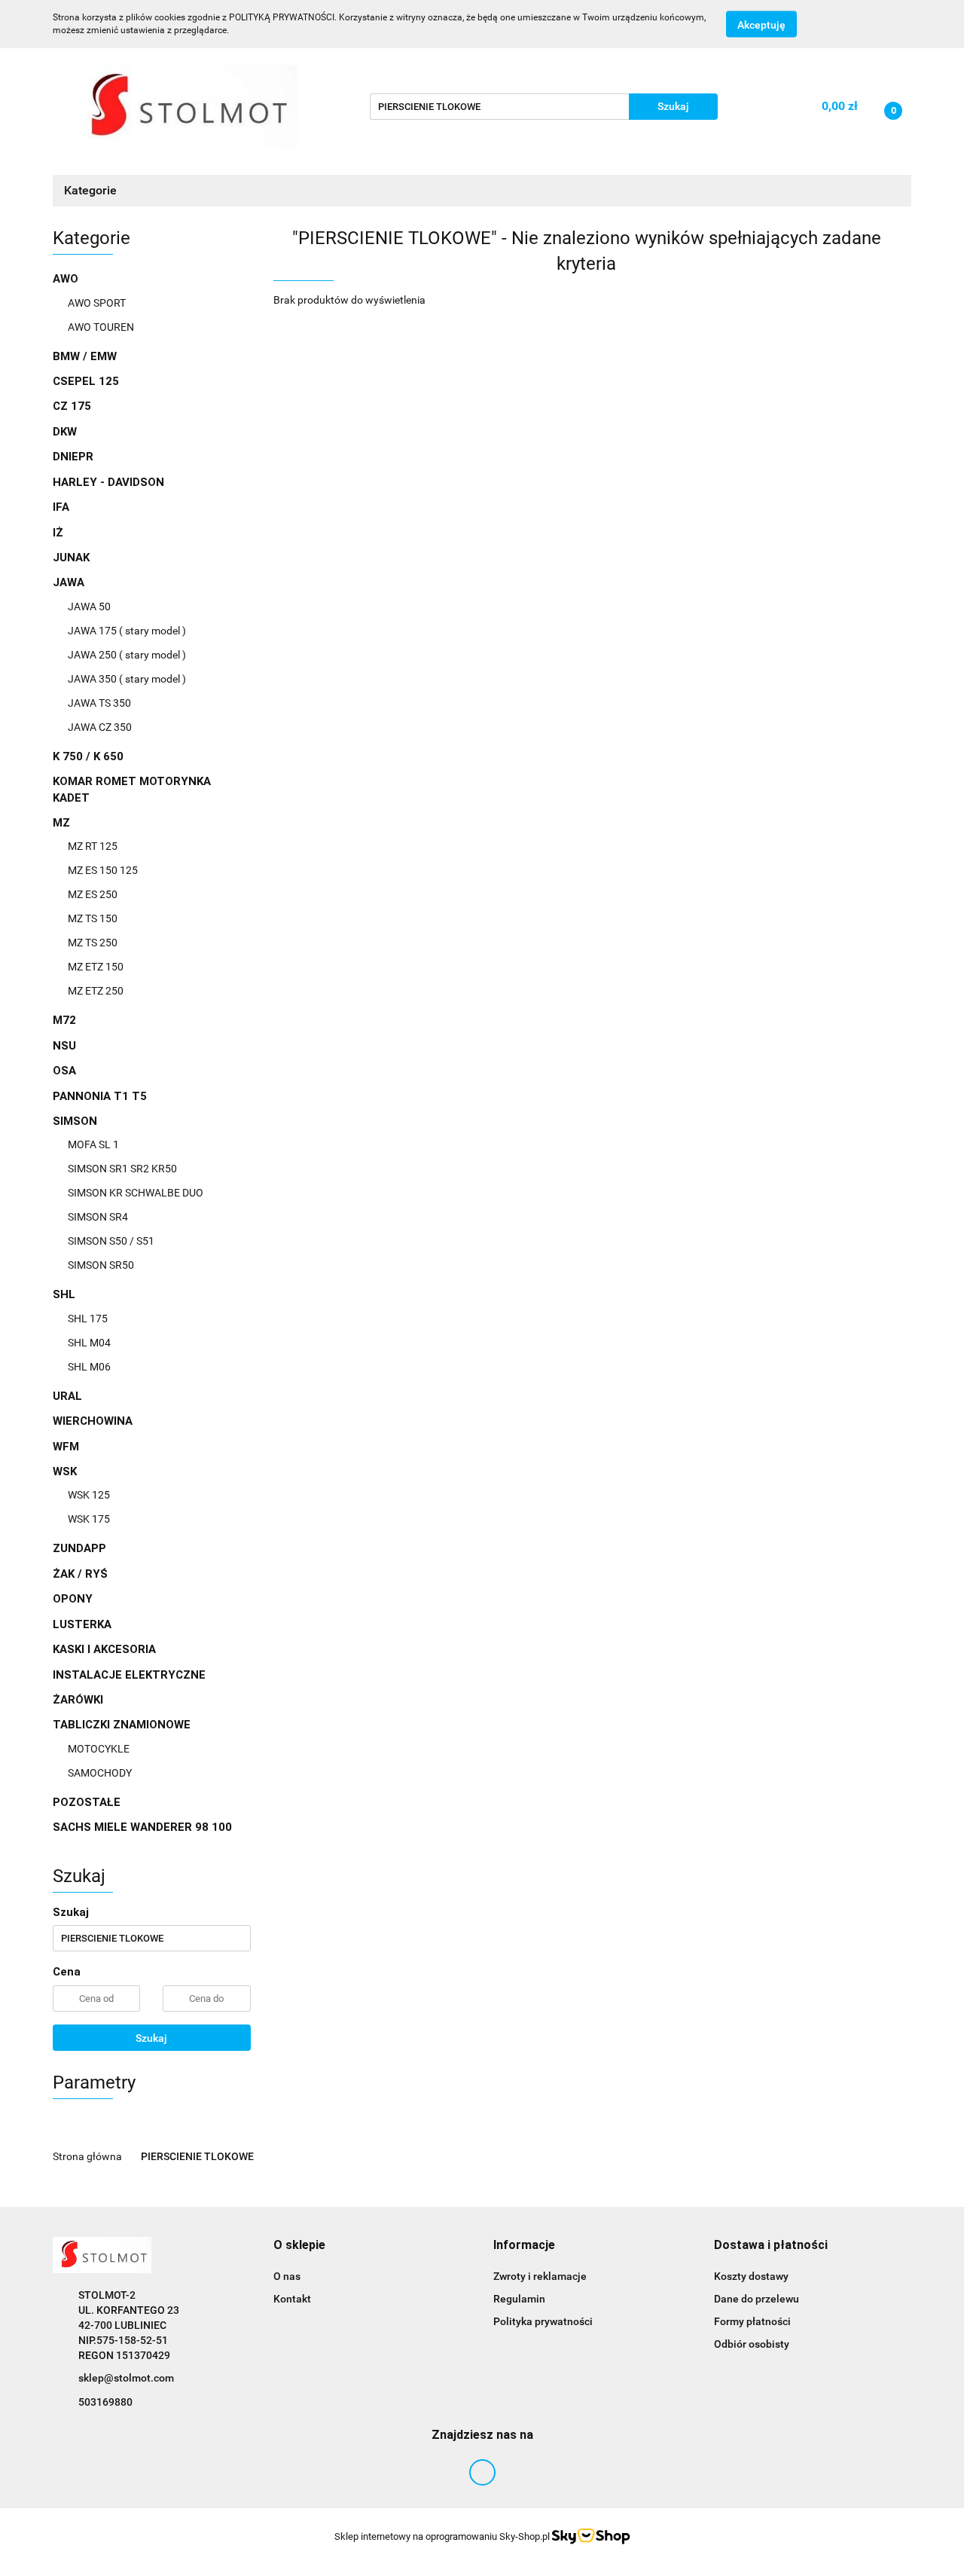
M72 (64, 1020)
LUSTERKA (82, 1624)
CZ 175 (72, 406)
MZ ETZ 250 (96, 991)
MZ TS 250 (93, 943)
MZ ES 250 (93, 894)
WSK (66, 1471)
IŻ (58, 533)
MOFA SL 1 (93, 1144)
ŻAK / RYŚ (80, 1574)
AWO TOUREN (101, 327)
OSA (64, 1071)
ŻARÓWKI (78, 1700)
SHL (66, 1294)
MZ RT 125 (93, 846)
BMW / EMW (85, 356)
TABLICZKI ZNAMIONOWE (123, 1725)
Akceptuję (761, 25)
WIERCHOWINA (93, 1421)
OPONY (73, 1599)
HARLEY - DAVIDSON (108, 482)
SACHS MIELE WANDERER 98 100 (142, 1827)
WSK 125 (89, 1495)
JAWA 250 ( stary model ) (127, 655)
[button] (299, 2246)
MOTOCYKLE (99, 1749)
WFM (66, 1447)
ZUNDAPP (79, 1548)
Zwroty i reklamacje (540, 2276)
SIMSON (76, 1121)
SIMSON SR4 (98, 1217)
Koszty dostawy (751, 2276)
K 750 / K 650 (88, 756)
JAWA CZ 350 (100, 727)
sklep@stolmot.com (126, 2378)
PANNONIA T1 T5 (100, 1096)
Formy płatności (752, 2321)
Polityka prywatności (543, 2321)
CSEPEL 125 (86, 381)
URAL (67, 1396)
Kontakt (292, 2299)
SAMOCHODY (100, 1773)
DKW (65, 432)
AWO (67, 279)
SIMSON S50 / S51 (111, 1241)
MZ (63, 823)
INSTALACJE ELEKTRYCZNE (129, 1675)
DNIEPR (73, 457)
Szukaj (151, 2038)
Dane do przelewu (757, 2299)
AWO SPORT (97, 303)
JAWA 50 (89, 607)
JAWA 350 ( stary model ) (127, 679)
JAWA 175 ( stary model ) (127, 631)
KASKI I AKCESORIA (104, 1649)
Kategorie (92, 190)
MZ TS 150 (93, 918)
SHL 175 (88, 1319)
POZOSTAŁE (87, 1802)
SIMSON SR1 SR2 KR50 (122, 1169)
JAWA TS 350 (99, 703)
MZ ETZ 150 (96, 967)
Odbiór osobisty (752, 2344)
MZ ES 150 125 (103, 870)
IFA (61, 507)
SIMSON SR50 (101, 1265)
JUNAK (71, 558)
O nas (287, 2276)
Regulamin (519, 2299)
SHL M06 (89, 1367)
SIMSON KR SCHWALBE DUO (136, 1193)
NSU (64, 1046)
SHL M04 (89, 1343)
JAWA (70, 582)
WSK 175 (89, 1519)
